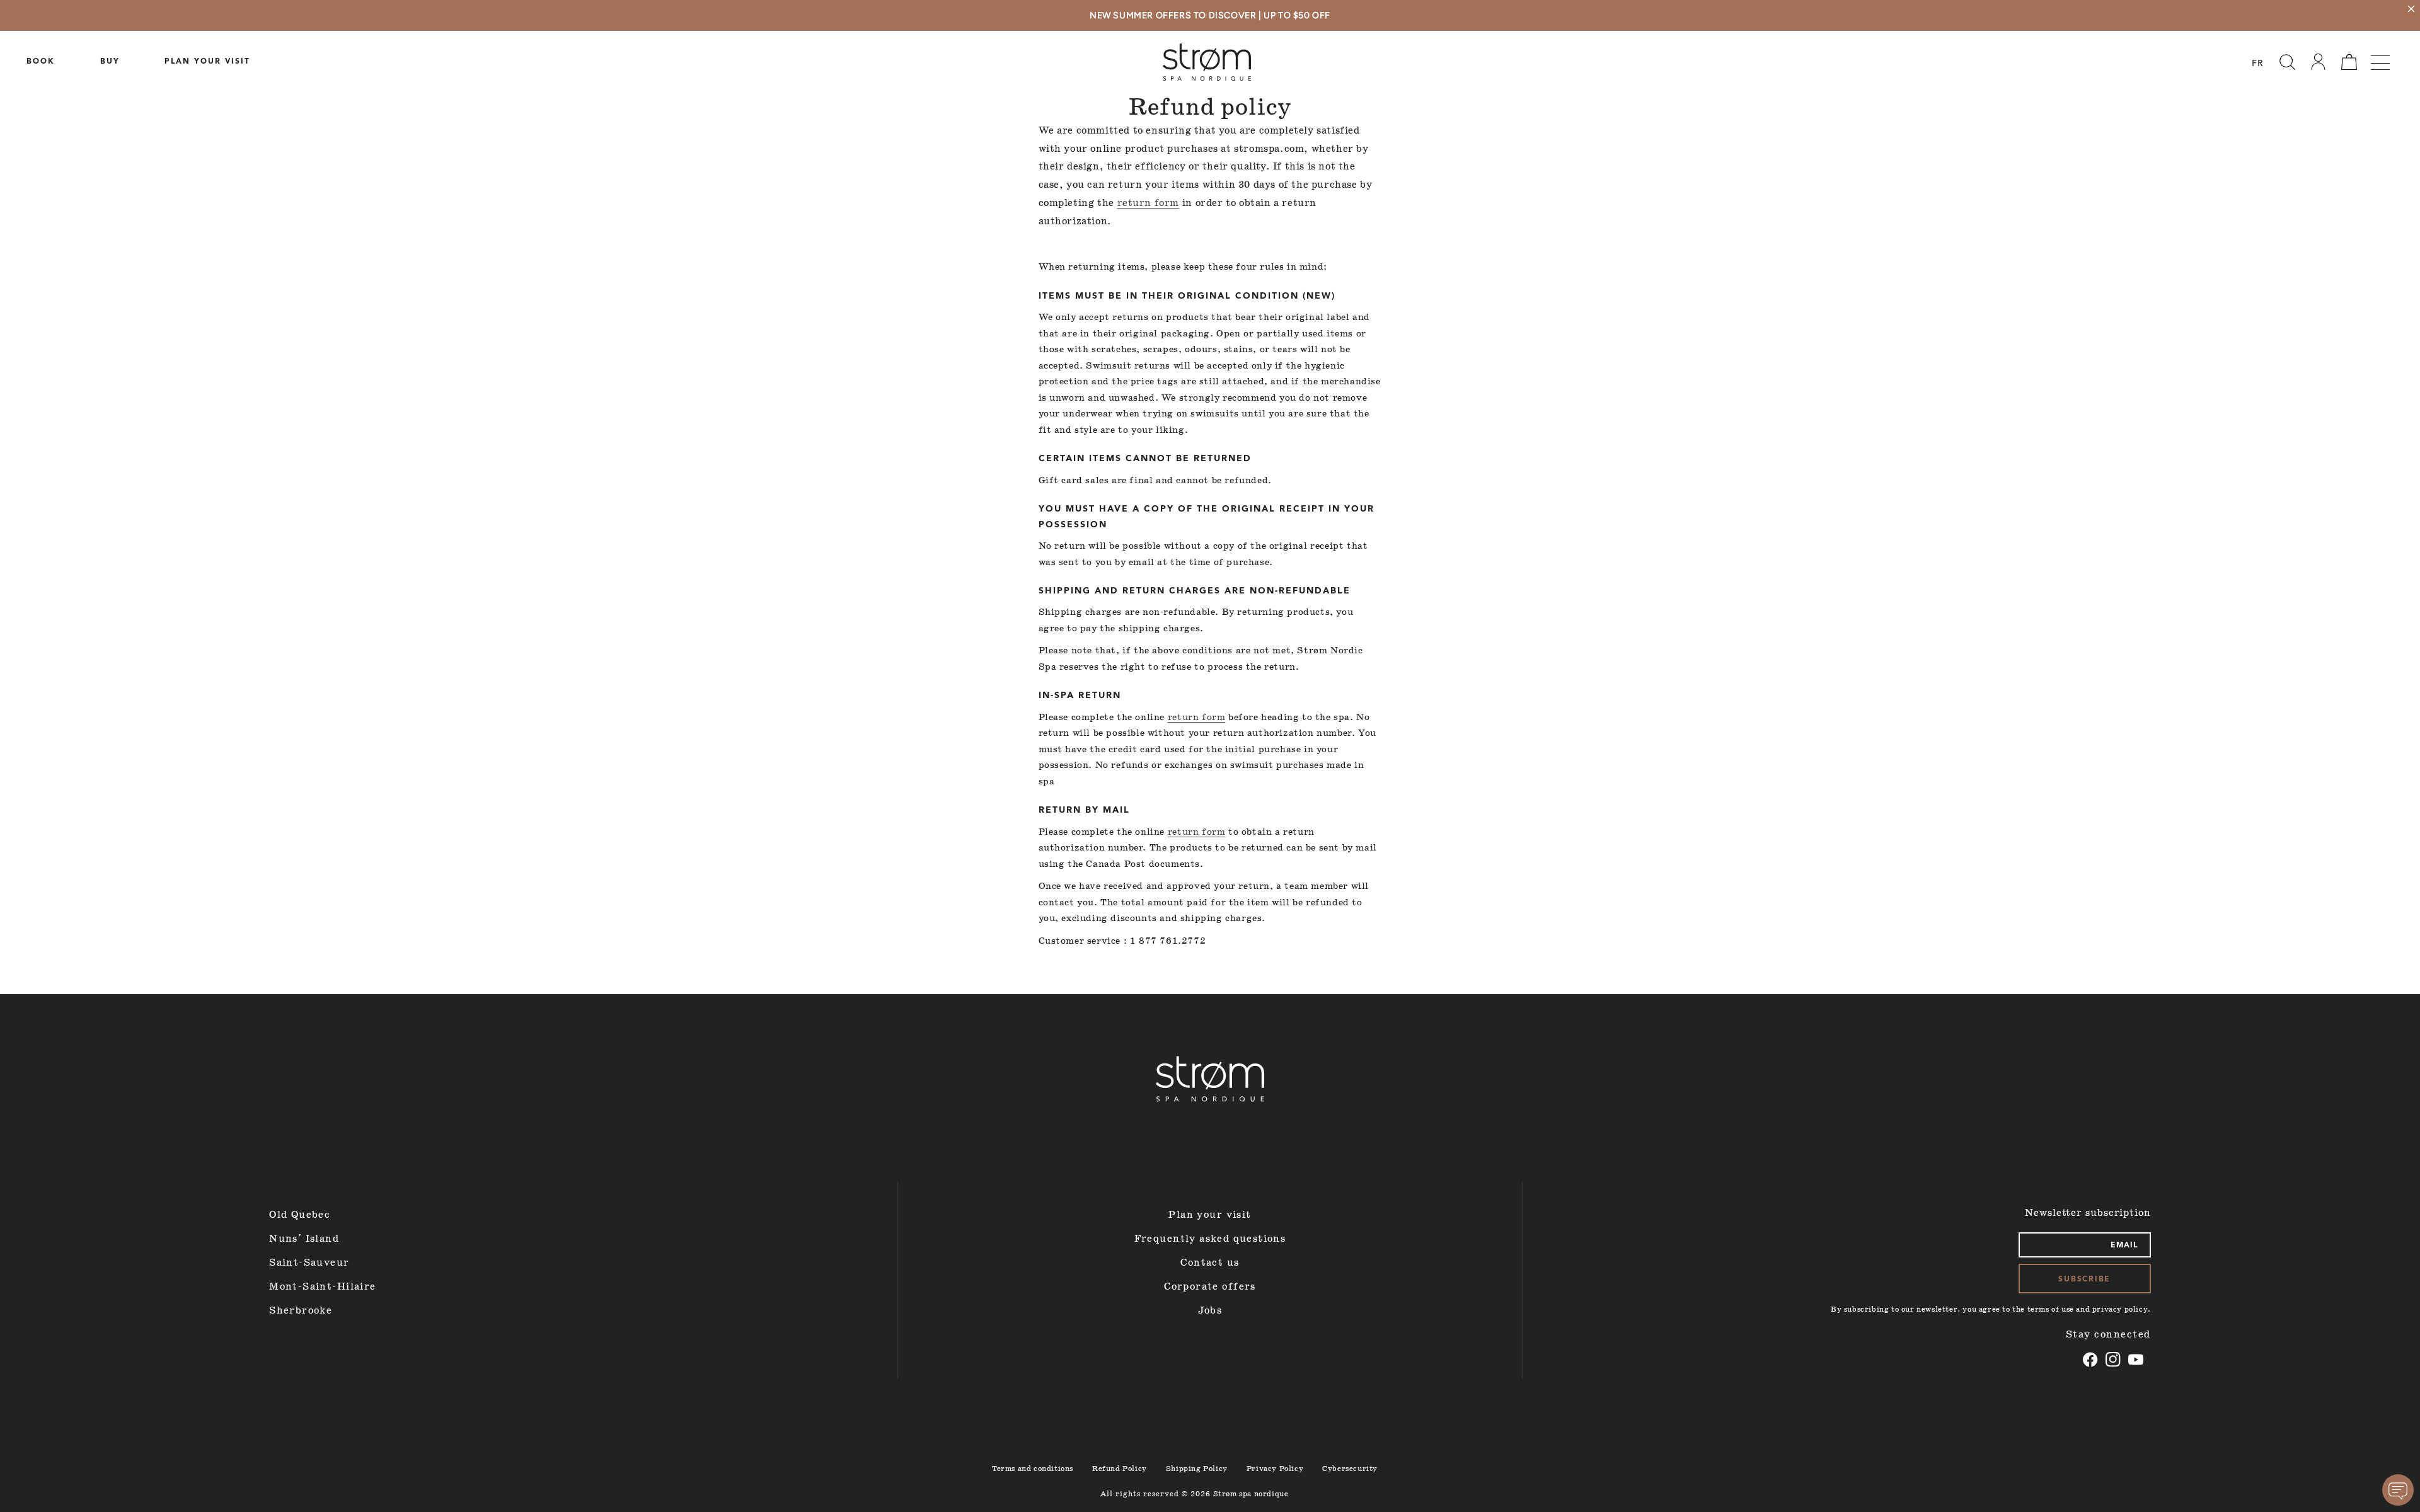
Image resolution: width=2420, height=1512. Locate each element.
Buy (110, 62)
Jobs (1210, 1311)
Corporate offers (1210, 1287)
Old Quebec (300, 1215)
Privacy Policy (1275, 1469)
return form (1149, 203)
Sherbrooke (301, 1311)
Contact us (1210, 1263)
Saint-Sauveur (309, 1263)
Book (41, 62)
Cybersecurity (1350, 1469)
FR (2258, 64)
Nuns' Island (304, 1239)
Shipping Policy (1197, 1469)
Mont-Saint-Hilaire (322, 1287)
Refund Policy (1120, 1469)
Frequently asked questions (1210, 1239)
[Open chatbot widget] (2398, 1490)
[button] (2287, 62)
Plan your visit (207, 62)
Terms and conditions (1033, 1469)
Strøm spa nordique (1251, 1494)
